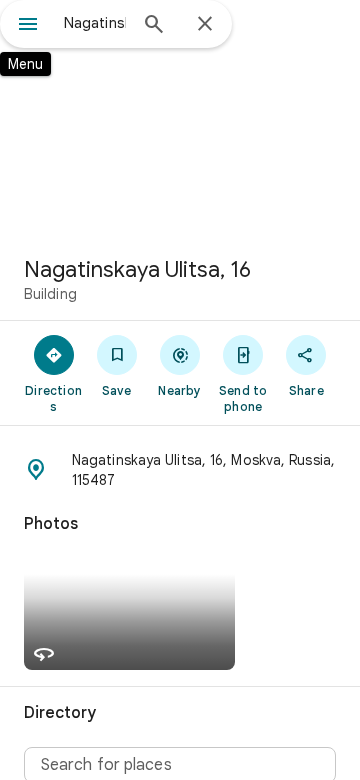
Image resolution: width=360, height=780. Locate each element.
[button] (180, 470)
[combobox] (95, 23)
